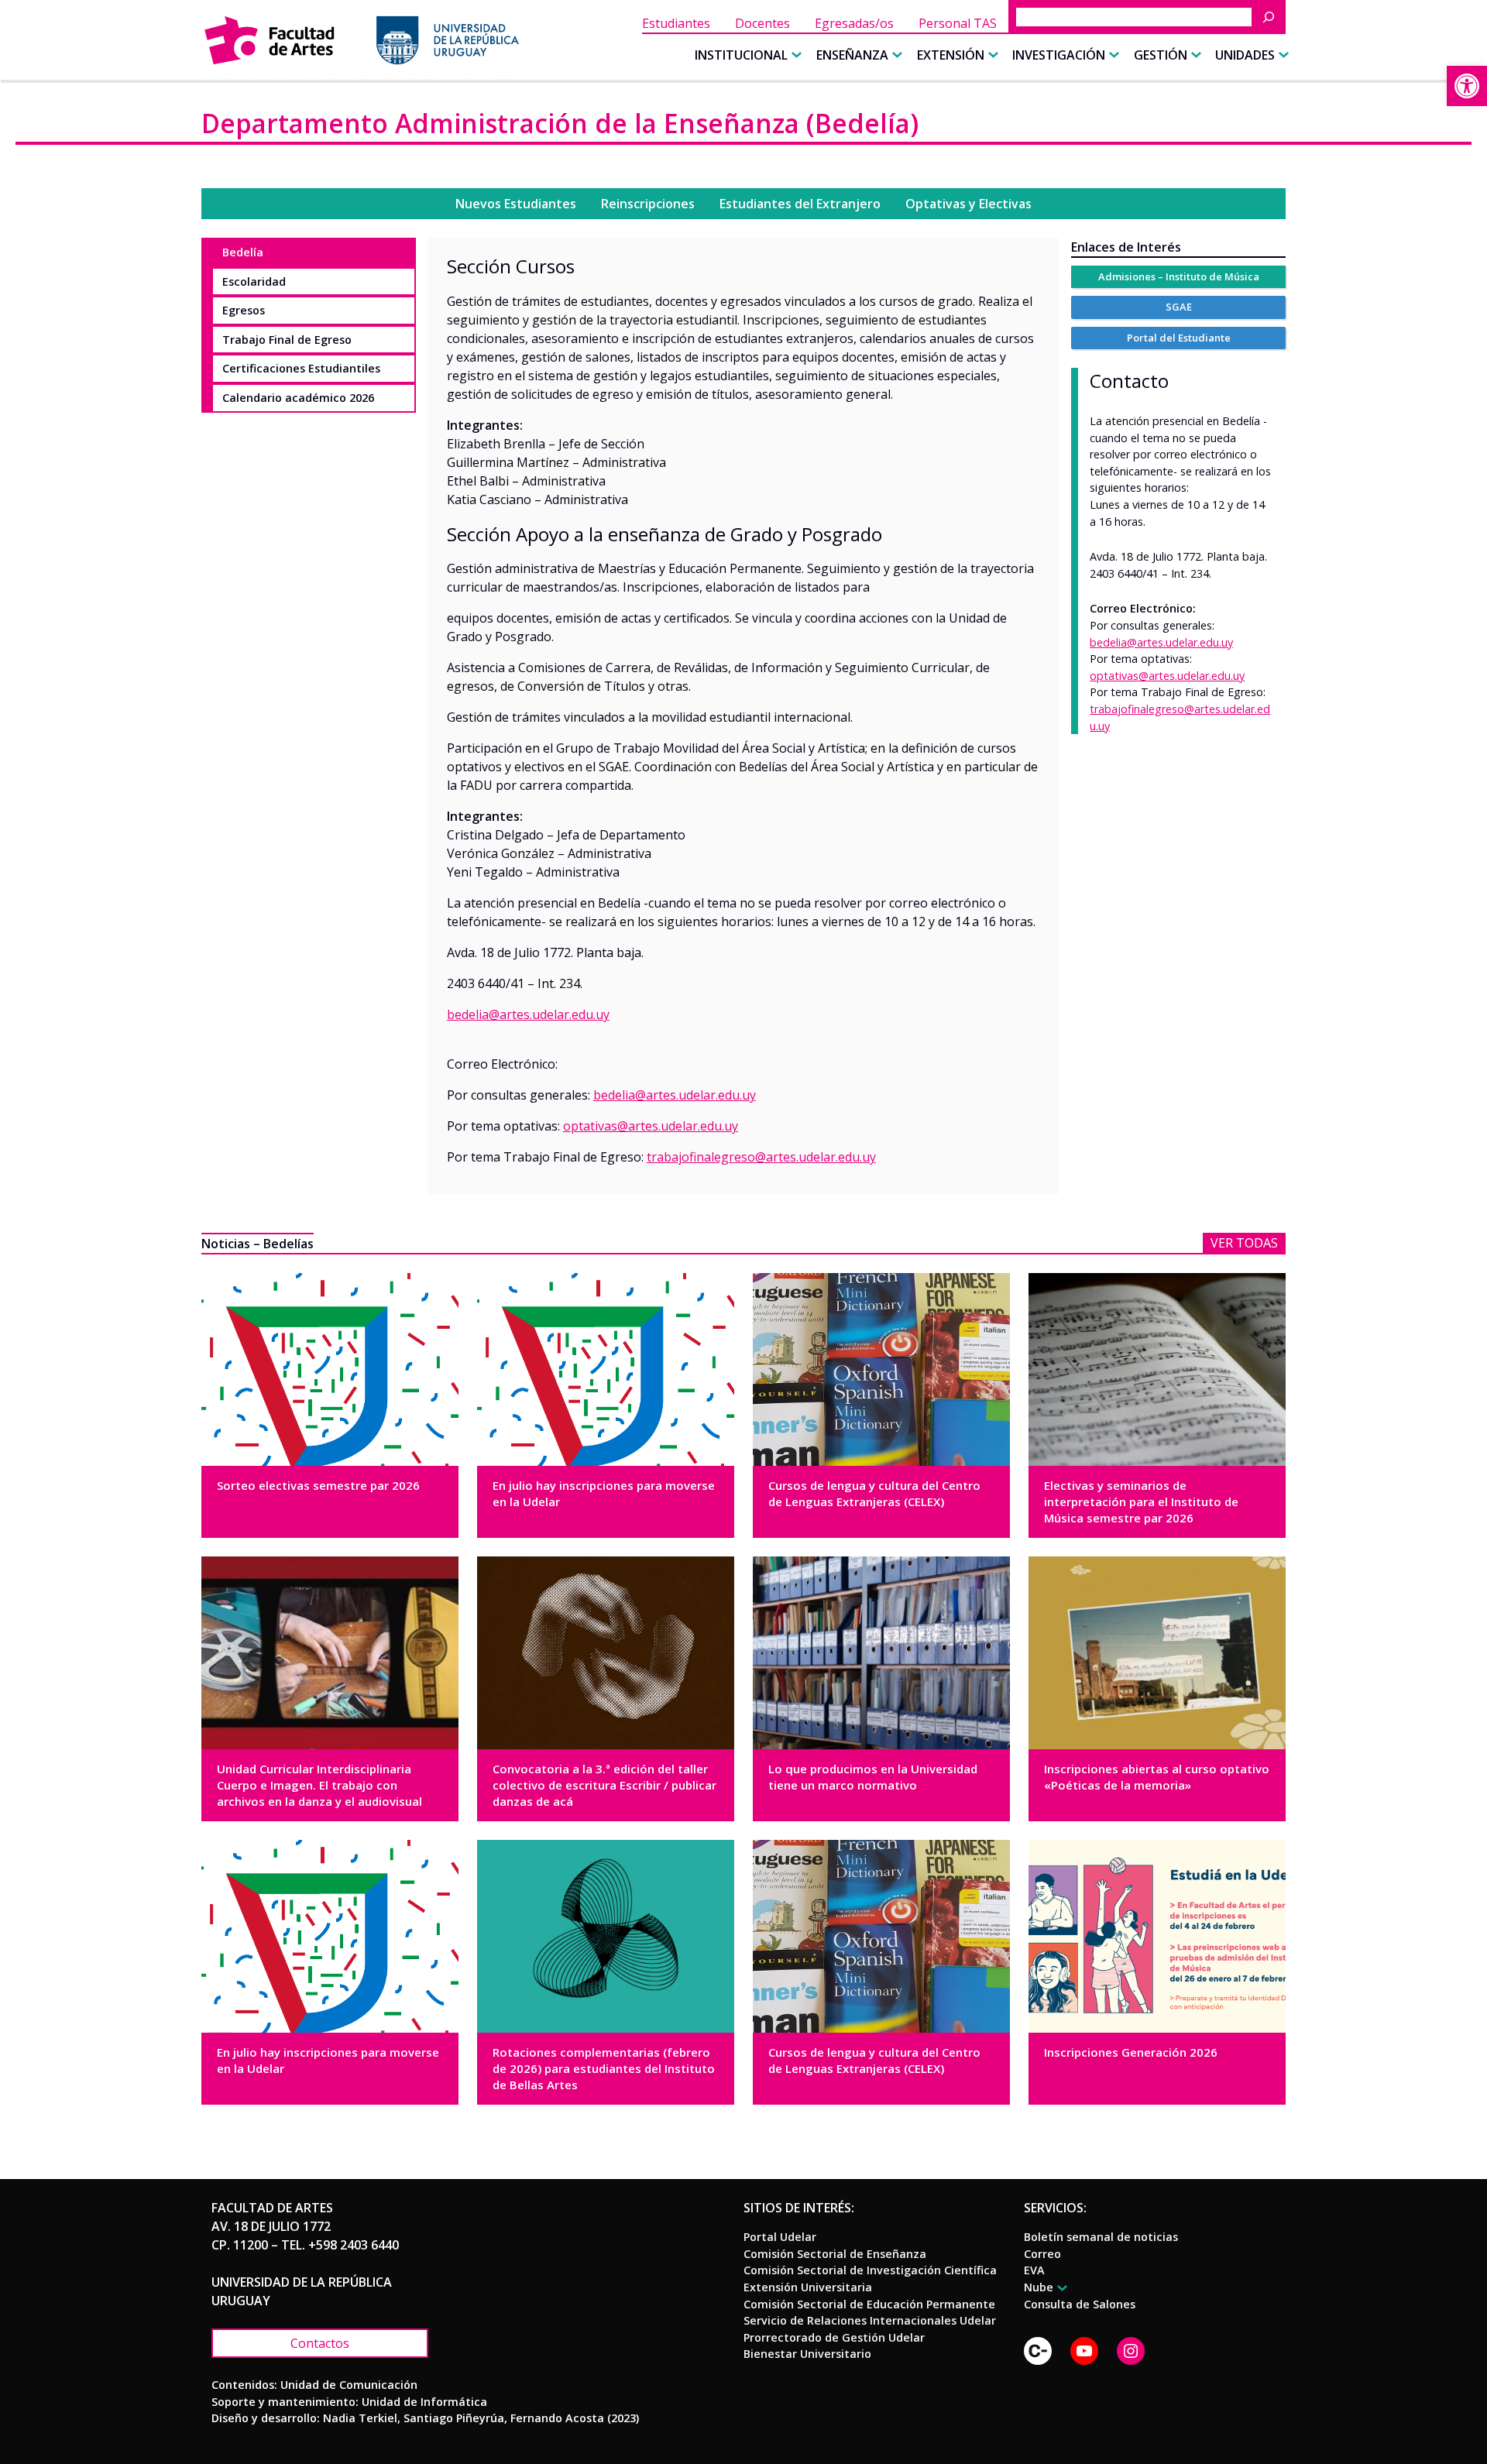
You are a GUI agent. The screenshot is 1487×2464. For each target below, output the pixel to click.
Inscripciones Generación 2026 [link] (1131, 2052)
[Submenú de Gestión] (1194, 55)
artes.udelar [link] (534, 1014)
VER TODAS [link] (1244, 1243)
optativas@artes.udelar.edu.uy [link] (651, 1126)
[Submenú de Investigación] (1112, 55)
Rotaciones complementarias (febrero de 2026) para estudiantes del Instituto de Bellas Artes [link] (604, 2068)
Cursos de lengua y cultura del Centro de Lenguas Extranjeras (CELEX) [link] (874, 1493)
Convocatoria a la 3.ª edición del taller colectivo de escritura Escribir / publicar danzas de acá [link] (604, 1785)
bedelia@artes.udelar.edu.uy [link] (1161, 642)
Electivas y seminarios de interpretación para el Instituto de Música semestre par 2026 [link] (1141, 1501)
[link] (1467, 86)
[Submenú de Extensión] (991, 55)
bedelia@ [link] (473, 1014)
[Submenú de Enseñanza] (895, 55)
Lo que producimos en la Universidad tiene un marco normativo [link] (873, 1777)
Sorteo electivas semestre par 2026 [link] (318, 1485)
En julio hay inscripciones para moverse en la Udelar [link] (604, 1493)
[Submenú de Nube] (1060, 2288)
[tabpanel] (743, 716)
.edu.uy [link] (589, 1014)
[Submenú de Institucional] (795, 55)
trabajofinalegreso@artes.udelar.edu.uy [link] (761, 1157)
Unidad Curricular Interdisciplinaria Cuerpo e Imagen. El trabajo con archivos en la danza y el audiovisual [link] (319, 1785)
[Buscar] (1272, 17)
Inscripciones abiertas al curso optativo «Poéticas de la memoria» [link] (1157, 1777)
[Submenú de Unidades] (1282, 55)
